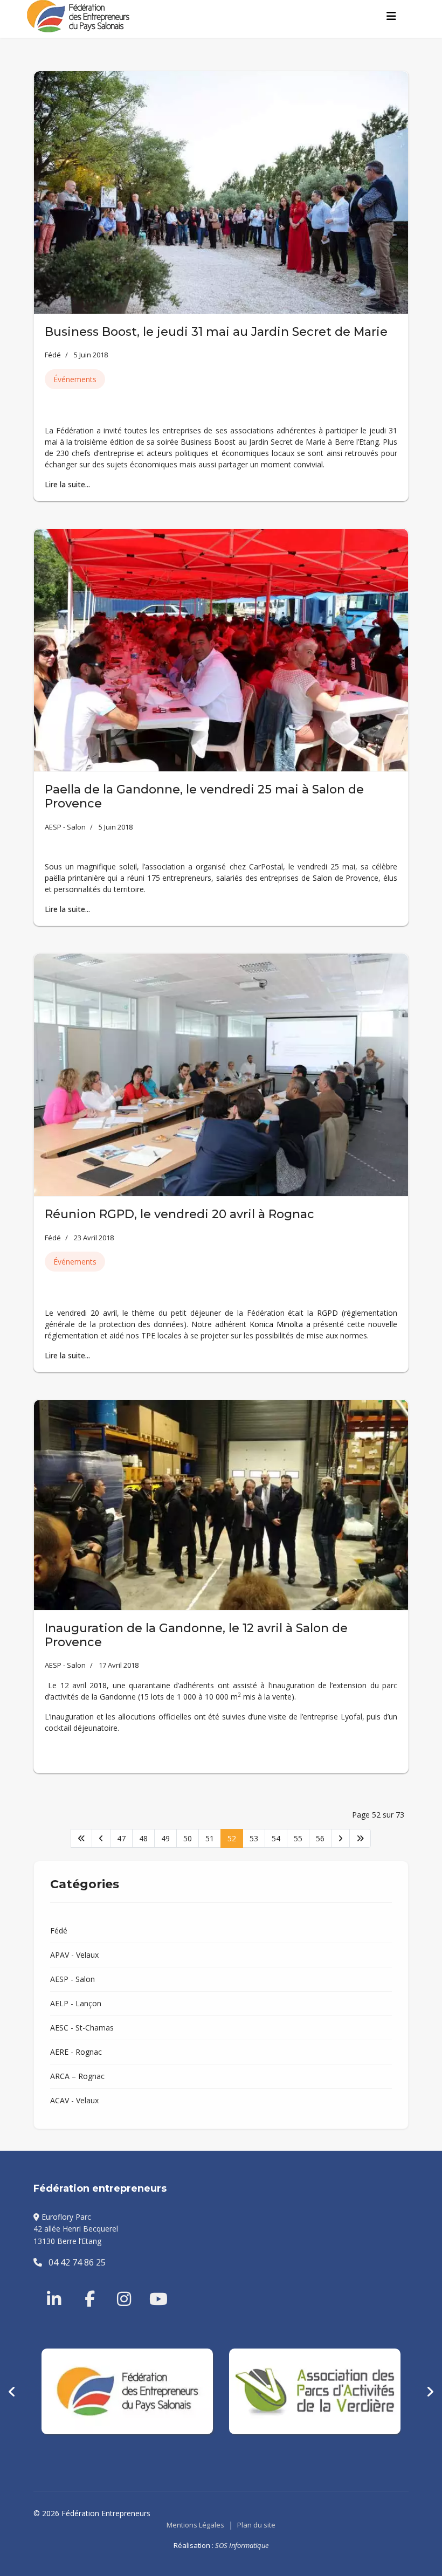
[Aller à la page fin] (360, 1838)
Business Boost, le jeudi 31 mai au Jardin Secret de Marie (216, 332)
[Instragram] (117, 2286)
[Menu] (391, 16)
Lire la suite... (67, 484)
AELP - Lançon (76, 2003)
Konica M (267, 1324)
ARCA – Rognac (77, 2076)
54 (276, 1838)
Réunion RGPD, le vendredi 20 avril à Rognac (179, 1214)
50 (188, 1838)
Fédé (53, 355)
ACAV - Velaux (74, 2100)
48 (143, 1838)
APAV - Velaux (74, 1955)
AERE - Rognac (76, 2052)
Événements (75, 379)
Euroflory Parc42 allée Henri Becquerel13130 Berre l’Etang (76, 2229)
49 (165, 1838)
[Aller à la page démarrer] (81, 1838)
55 (298, 1838)
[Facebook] (85, 2286)
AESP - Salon (65, 827)
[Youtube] (149, 2286)
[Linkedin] (55, 2286)
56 (320, 1838)
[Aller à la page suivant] (340, 1838)
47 (121, 1838)
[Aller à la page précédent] (101, 1838)
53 (254, 1838)
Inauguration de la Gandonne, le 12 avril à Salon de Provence (196, 1635)
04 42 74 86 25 (74, 2262)
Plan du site (256, 2525)
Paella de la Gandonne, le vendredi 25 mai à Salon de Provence (204, 796)
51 (210, 1838)
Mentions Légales (195, 2525)
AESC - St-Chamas (82, 2028)
